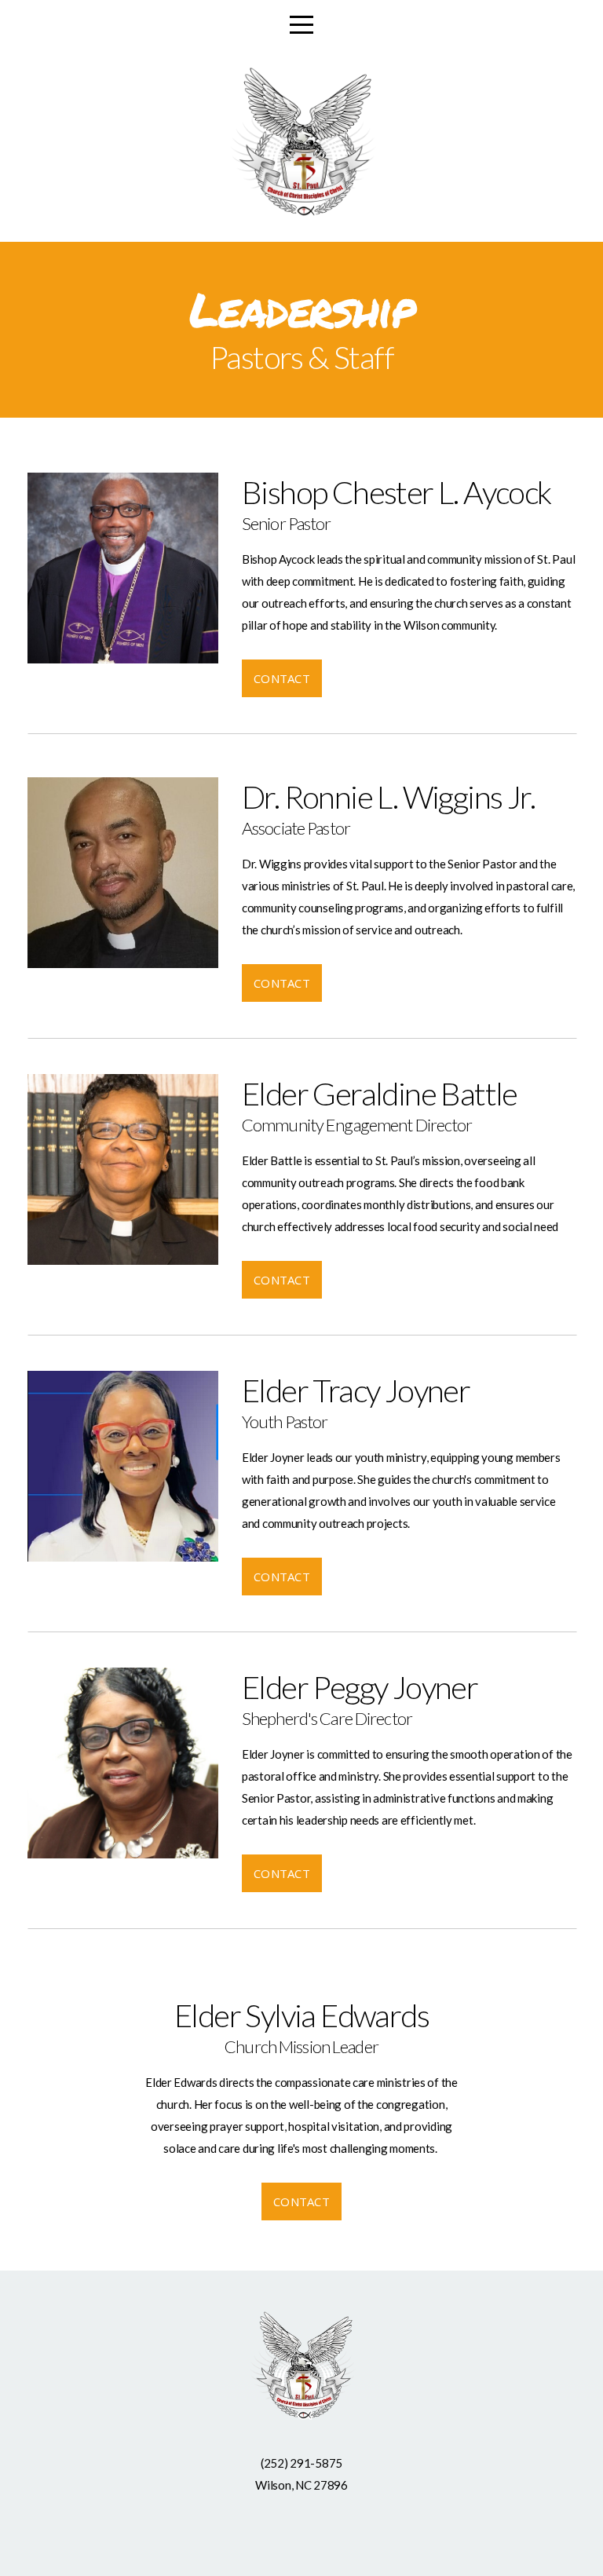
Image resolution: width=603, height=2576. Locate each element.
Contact (282, 678)
